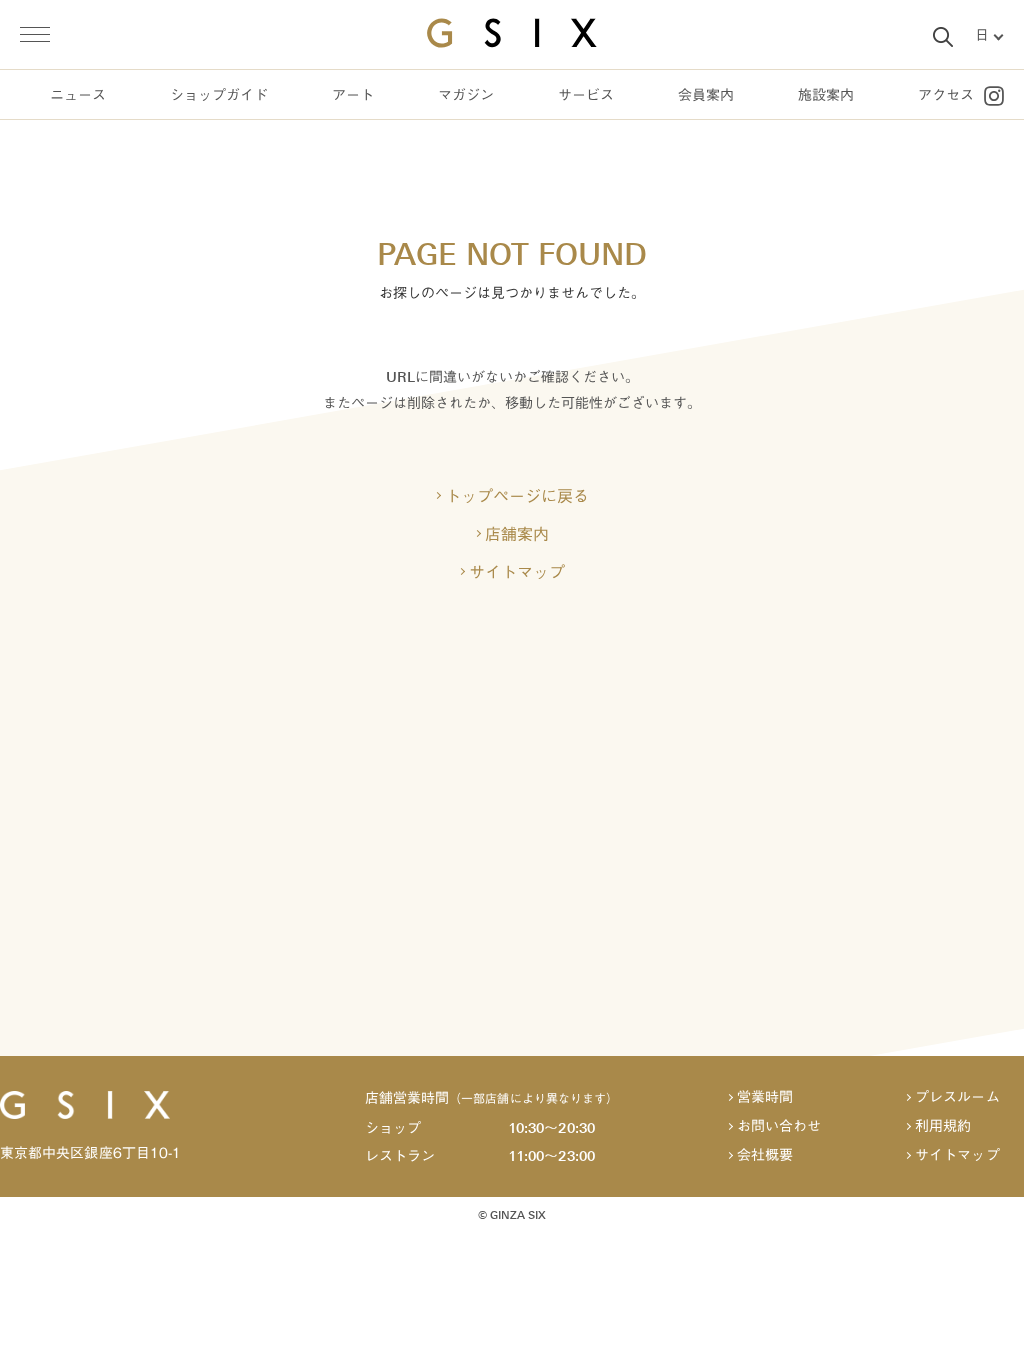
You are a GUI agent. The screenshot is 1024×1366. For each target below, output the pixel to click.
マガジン (466, 95)
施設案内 (826, 95)
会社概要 (765, 1155)
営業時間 (765, 1097)
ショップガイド (219, 95)
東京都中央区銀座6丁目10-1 (90, 1153)
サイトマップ (517, 572)
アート (353, 95)
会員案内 (706, 95)
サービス (586, 95)
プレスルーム (957, 1097)
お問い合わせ (779, 1126)
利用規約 (943, 1126)
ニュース (78, 95)
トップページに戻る (517, 496)
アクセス (946, 95)
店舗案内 (517, 534)
